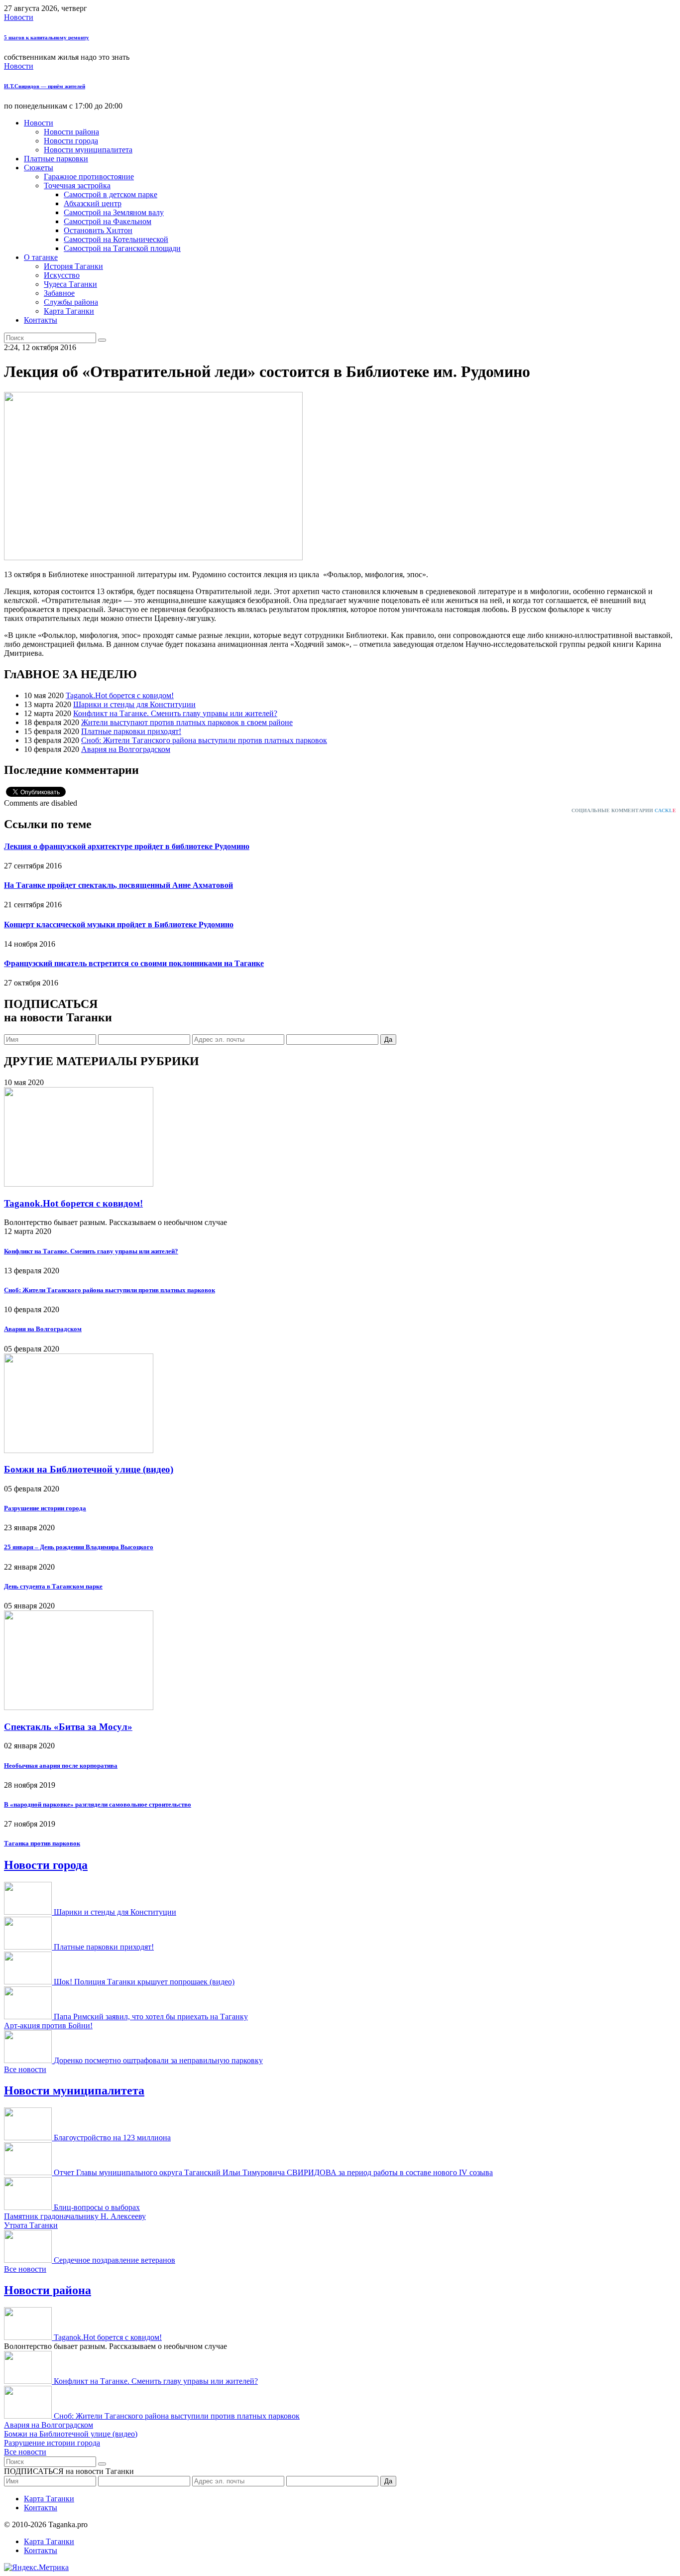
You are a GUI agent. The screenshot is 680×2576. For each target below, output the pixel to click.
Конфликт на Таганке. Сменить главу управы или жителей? (175, 713)
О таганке (41, 257)
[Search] (102, 340)
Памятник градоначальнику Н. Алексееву (75, 2216)
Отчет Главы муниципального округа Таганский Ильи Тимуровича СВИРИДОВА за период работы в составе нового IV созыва (273, 2172)
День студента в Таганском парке (53, 1586)
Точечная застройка (77, 185)
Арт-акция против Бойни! (48, 2025)
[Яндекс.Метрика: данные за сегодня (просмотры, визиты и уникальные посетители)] (36, 2568)
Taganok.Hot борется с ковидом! (120, 695)
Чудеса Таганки (70, 284)
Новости (19, 17)
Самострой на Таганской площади (122, 248)
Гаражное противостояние (89, 177)
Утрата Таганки (31, 2225)
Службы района (71, 302)
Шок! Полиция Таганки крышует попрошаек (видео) (144, 1982)
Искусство (62, 275)
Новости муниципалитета (88, 150)
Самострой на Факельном (108, 221)
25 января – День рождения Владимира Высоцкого (79, 1547)
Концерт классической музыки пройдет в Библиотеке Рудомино (119, 924)
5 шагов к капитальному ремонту (47, 37)
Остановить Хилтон (98, 230)
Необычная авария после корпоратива (61, 1766)
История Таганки (73, 266)
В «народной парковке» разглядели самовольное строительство (98, 1804)
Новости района (71, 132)
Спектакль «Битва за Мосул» (68, 1727)
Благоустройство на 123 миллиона (112, 2138)
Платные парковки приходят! (131, 731)
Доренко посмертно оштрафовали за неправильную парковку (158, 2060)
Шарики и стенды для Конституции (134, 704)
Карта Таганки (69, 311)
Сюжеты (39, 168)
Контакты (41, 320)
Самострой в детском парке (111, 194)
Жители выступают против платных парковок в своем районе (187, 722)
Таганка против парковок (42, 1843)
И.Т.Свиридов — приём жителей (45, 86)
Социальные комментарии (624, 810)
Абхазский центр (93, 203)
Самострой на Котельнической (116, 239)
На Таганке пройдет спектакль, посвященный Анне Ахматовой (118, 885)
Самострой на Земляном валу (114, 212)
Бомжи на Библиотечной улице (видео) (89, 1469)
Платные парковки (56, 159)
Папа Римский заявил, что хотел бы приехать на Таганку (151, 2017)
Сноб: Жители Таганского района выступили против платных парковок (204, 740)
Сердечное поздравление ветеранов (114, 2260)
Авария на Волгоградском (126, 749)
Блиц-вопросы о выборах (97, 2207)
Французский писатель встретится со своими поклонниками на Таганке (134, 963)
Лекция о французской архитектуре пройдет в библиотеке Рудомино (127, 846)
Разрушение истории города (45, 1508)
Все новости (25, 2069)
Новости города (71, 141)
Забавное (59, 293)
